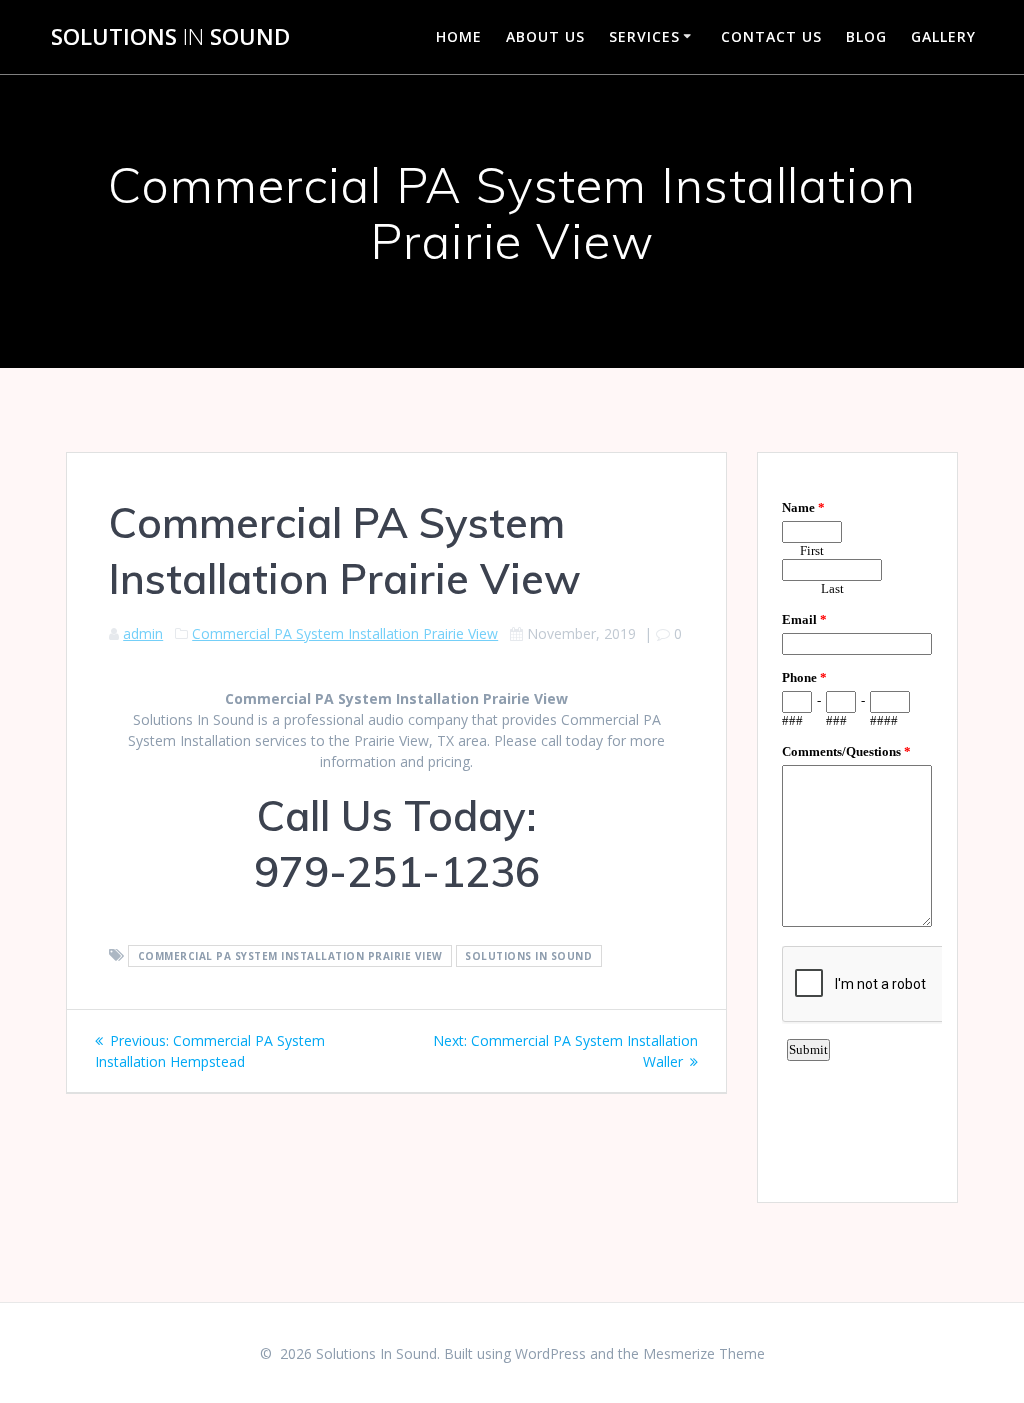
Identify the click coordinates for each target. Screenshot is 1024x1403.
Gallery (943, 36)
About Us (545, 36)
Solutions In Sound (528, 956)
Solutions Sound (170, 37)
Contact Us (771, 36)
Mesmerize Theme (704, 1353)
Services (644, 36)
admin (143, 633)
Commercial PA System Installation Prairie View (345, 633)
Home (459, 36)
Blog (866, 36)
